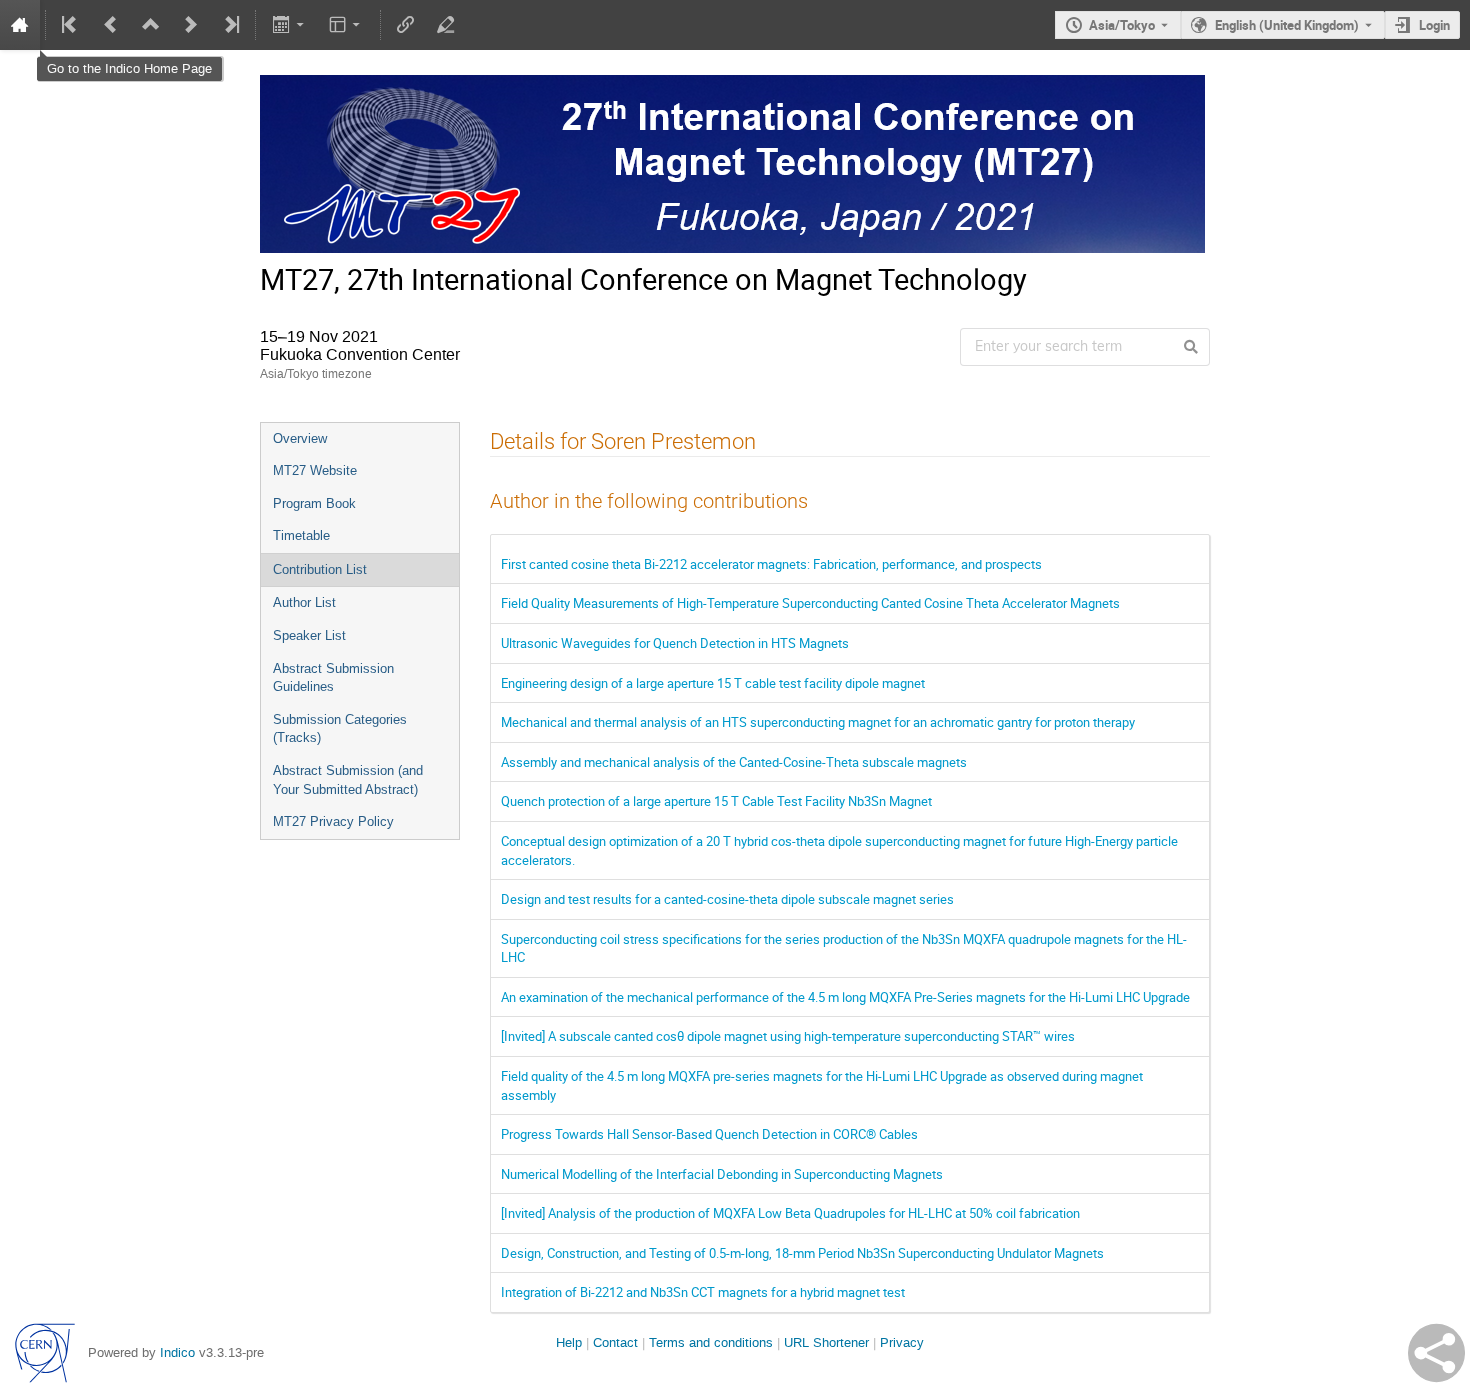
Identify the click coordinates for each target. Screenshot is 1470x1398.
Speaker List (309, 635)
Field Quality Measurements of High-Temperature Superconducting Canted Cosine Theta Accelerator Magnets (810, 603)
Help (569, 1342)
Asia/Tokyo (1122, 25)
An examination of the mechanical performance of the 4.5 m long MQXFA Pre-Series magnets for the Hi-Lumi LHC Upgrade (845, 997)
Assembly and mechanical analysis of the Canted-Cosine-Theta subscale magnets (734, 762)
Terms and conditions (711, 1342)
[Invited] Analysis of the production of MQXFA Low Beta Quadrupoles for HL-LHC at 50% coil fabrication (790, 1213)
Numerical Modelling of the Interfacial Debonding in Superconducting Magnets (722, 1174)
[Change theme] (346, 25)
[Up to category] (151, 25)
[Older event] (111, 25)
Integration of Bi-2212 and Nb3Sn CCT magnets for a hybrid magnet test (703, 1292)
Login (1434, 25)
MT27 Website (315, 470)
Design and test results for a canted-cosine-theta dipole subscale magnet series (727, 899)
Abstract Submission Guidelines (333, 678)
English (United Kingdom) (1287, 25)
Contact (615, 1342)
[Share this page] (1436, 1353)
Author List (304, 602)
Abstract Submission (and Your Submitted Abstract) (348, 780)
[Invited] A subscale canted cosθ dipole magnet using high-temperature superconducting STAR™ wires (788, 1036)
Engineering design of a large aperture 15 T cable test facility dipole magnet (713, 683)
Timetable (301, 535)
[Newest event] (230, 25)
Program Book (314, 503)
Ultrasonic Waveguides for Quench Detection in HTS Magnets (675, 643)
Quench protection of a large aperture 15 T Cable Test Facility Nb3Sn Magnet (716, 801)
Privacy (902, 1342)
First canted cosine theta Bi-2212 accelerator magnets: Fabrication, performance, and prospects (771, 564)
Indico (177, 1352)
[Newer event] (191, 25)
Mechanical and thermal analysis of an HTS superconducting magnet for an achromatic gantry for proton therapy (818, 722)
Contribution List (320, 569)
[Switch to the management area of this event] (446, 25)
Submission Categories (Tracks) (340, 729)
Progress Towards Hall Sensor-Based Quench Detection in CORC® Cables (709, 1134)
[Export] (289, 25)
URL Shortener (826, 1342)
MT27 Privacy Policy (333, 821)
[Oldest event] (71, 25)
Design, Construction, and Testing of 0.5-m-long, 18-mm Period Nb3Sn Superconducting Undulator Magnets (802, 1253)
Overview (300, 438)
